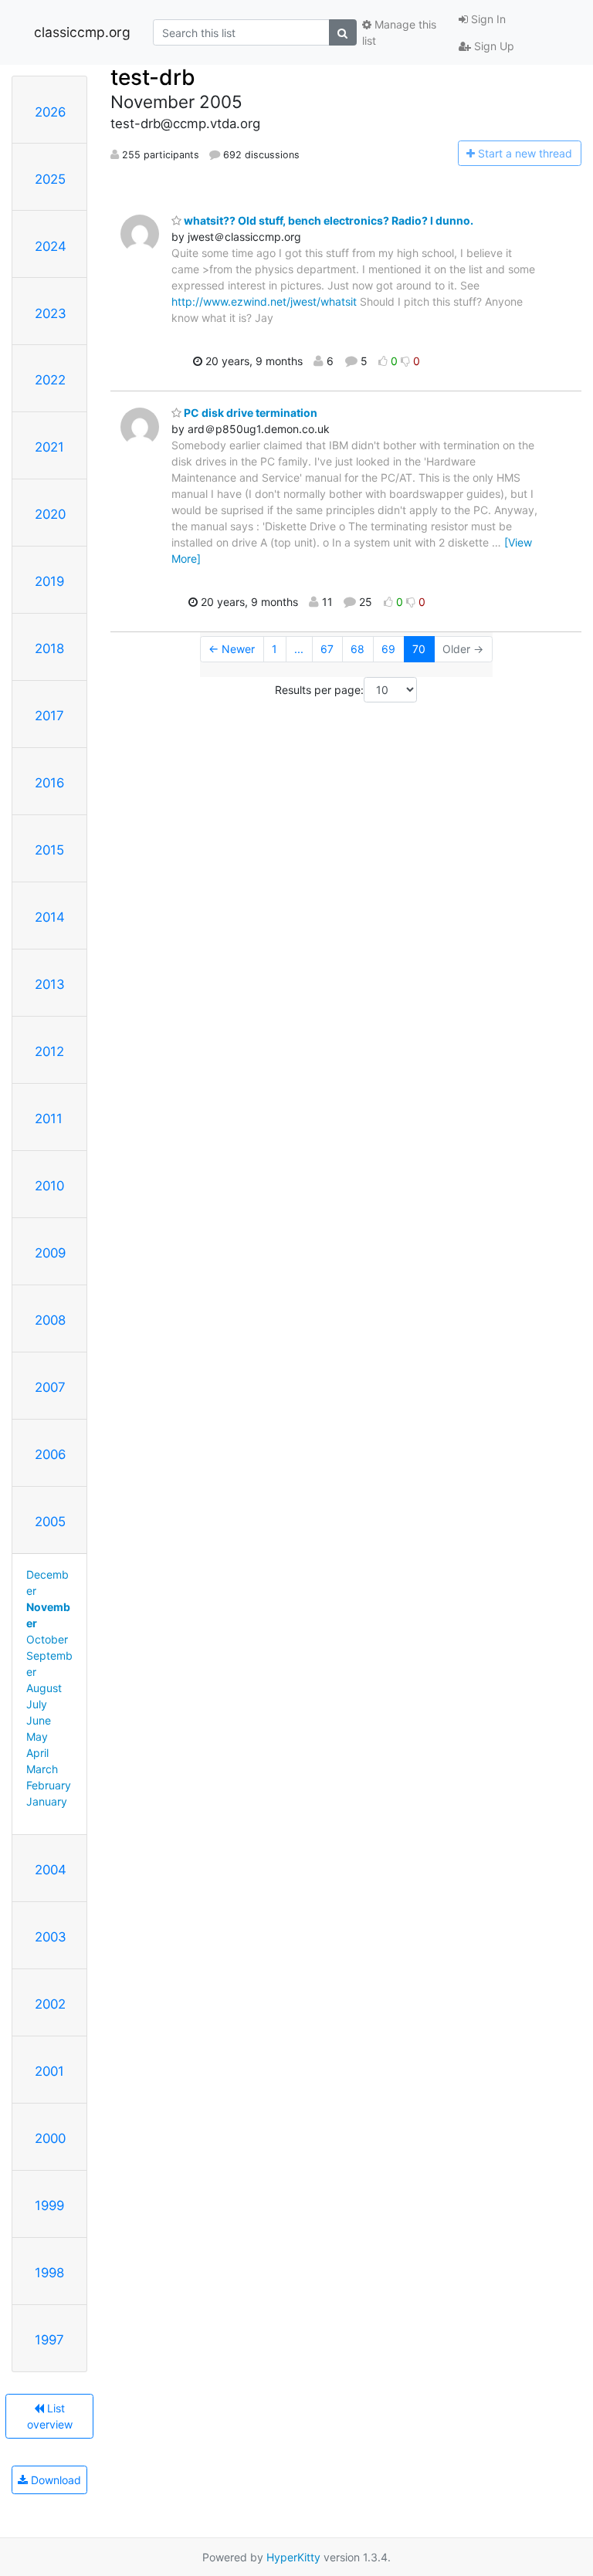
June (39, 1720)
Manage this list (399, 32)
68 (357, 649)
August (44, 1688)
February (49, 1785)
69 (388, 649)
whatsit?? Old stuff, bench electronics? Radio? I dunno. (327, 220)
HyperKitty (293, 2557)
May (37, 1737)
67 (327, 649)
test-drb (153, 77)
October (47, 1639)
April (37, 1753)
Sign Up (493, 46)
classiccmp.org (82, 32)
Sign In (487, 19)
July (37, 1704)
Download (54, 2480)
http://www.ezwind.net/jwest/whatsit (264, 301)
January (47, 1801)
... (299, 649)
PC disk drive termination (249, 413)
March (42, 1769)
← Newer (232, 649)
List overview (50, 2416)
